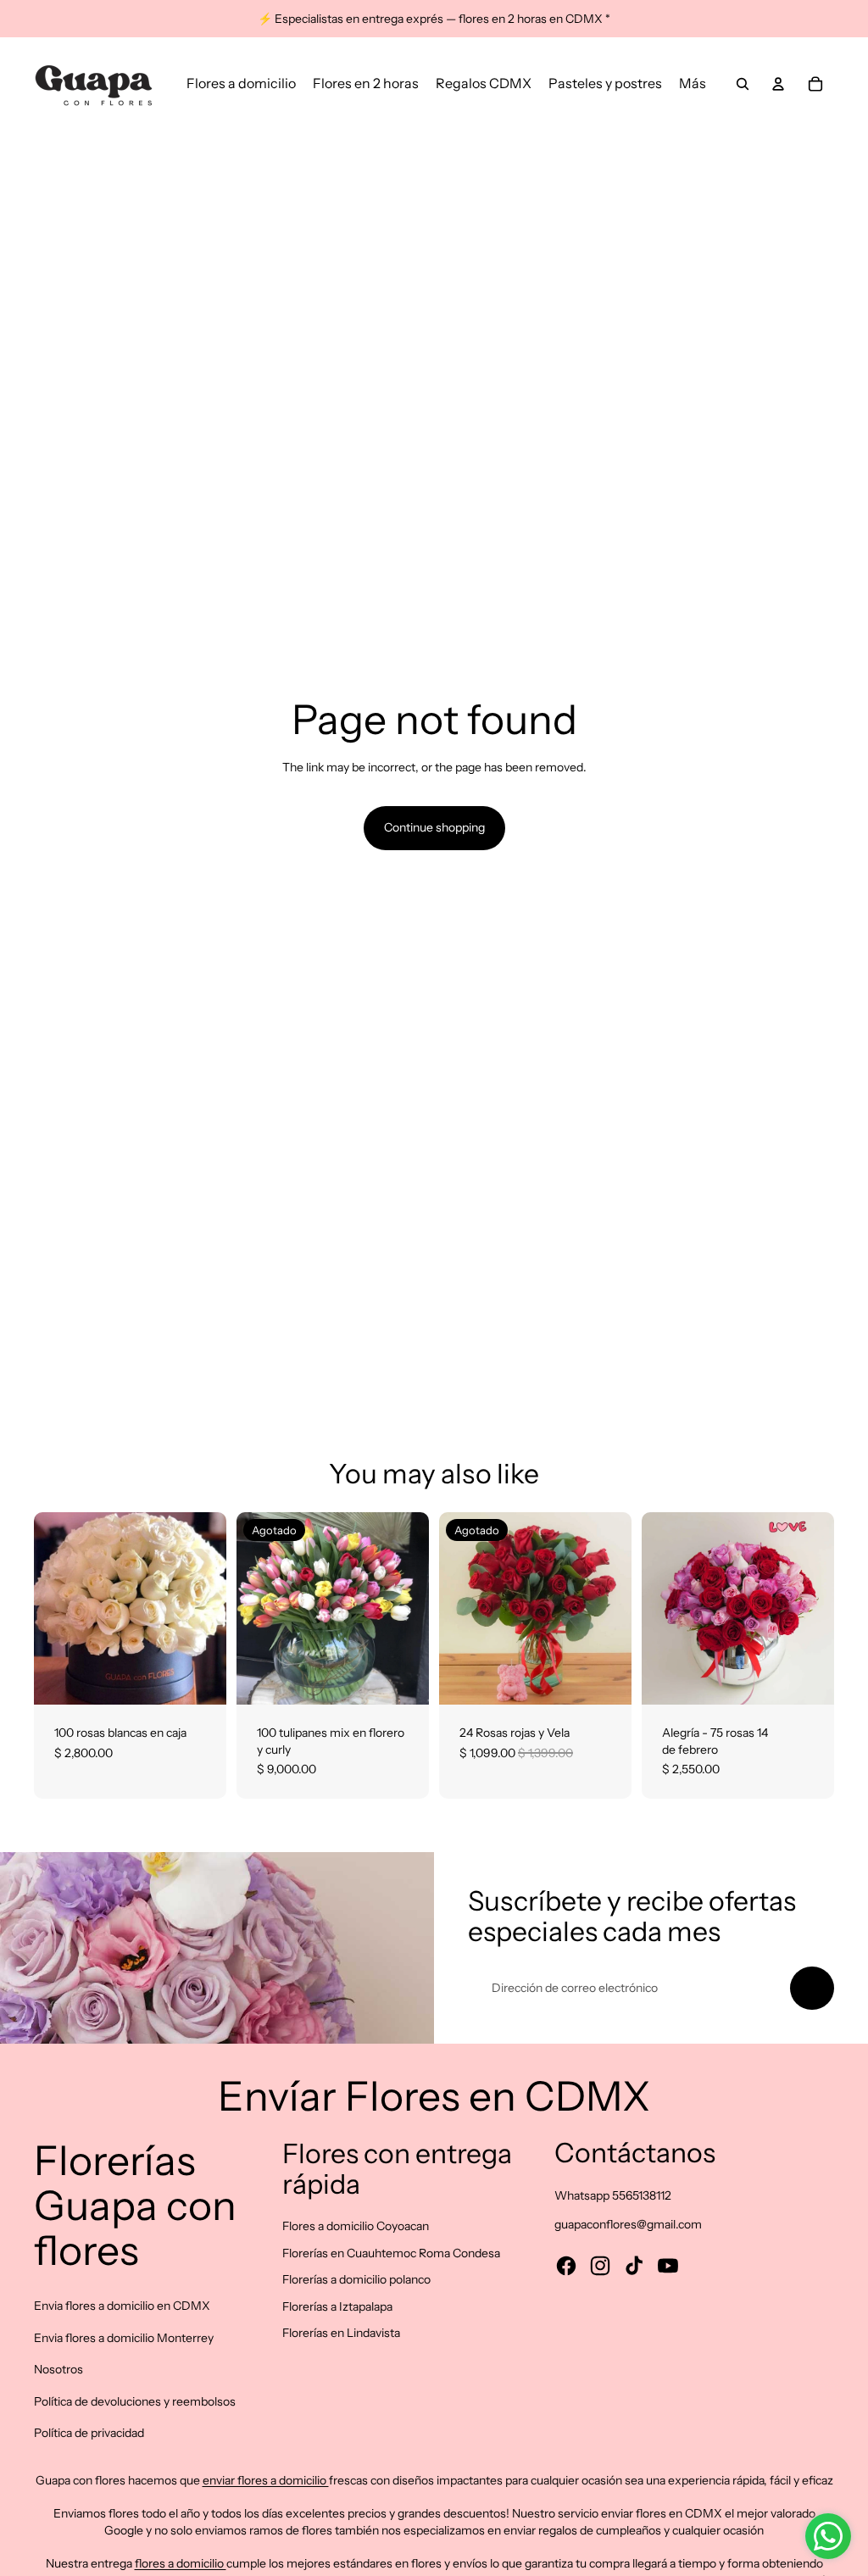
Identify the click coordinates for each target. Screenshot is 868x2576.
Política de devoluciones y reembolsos (135, 2401)
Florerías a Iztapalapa (337, 2306)
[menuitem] (241, 84)
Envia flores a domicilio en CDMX (122, 2306)
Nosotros (58, 2369)
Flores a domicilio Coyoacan (356, 2226)
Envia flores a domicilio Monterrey (124, 2338)
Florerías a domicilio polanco (356, 2279)
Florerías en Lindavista (341, 2333)
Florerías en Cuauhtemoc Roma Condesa (391, 2253)
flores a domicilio (181, 2563)
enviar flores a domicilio (266, 2480)
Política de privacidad (89, 2433)
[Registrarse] (812, 1989)
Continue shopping (434, 827)
